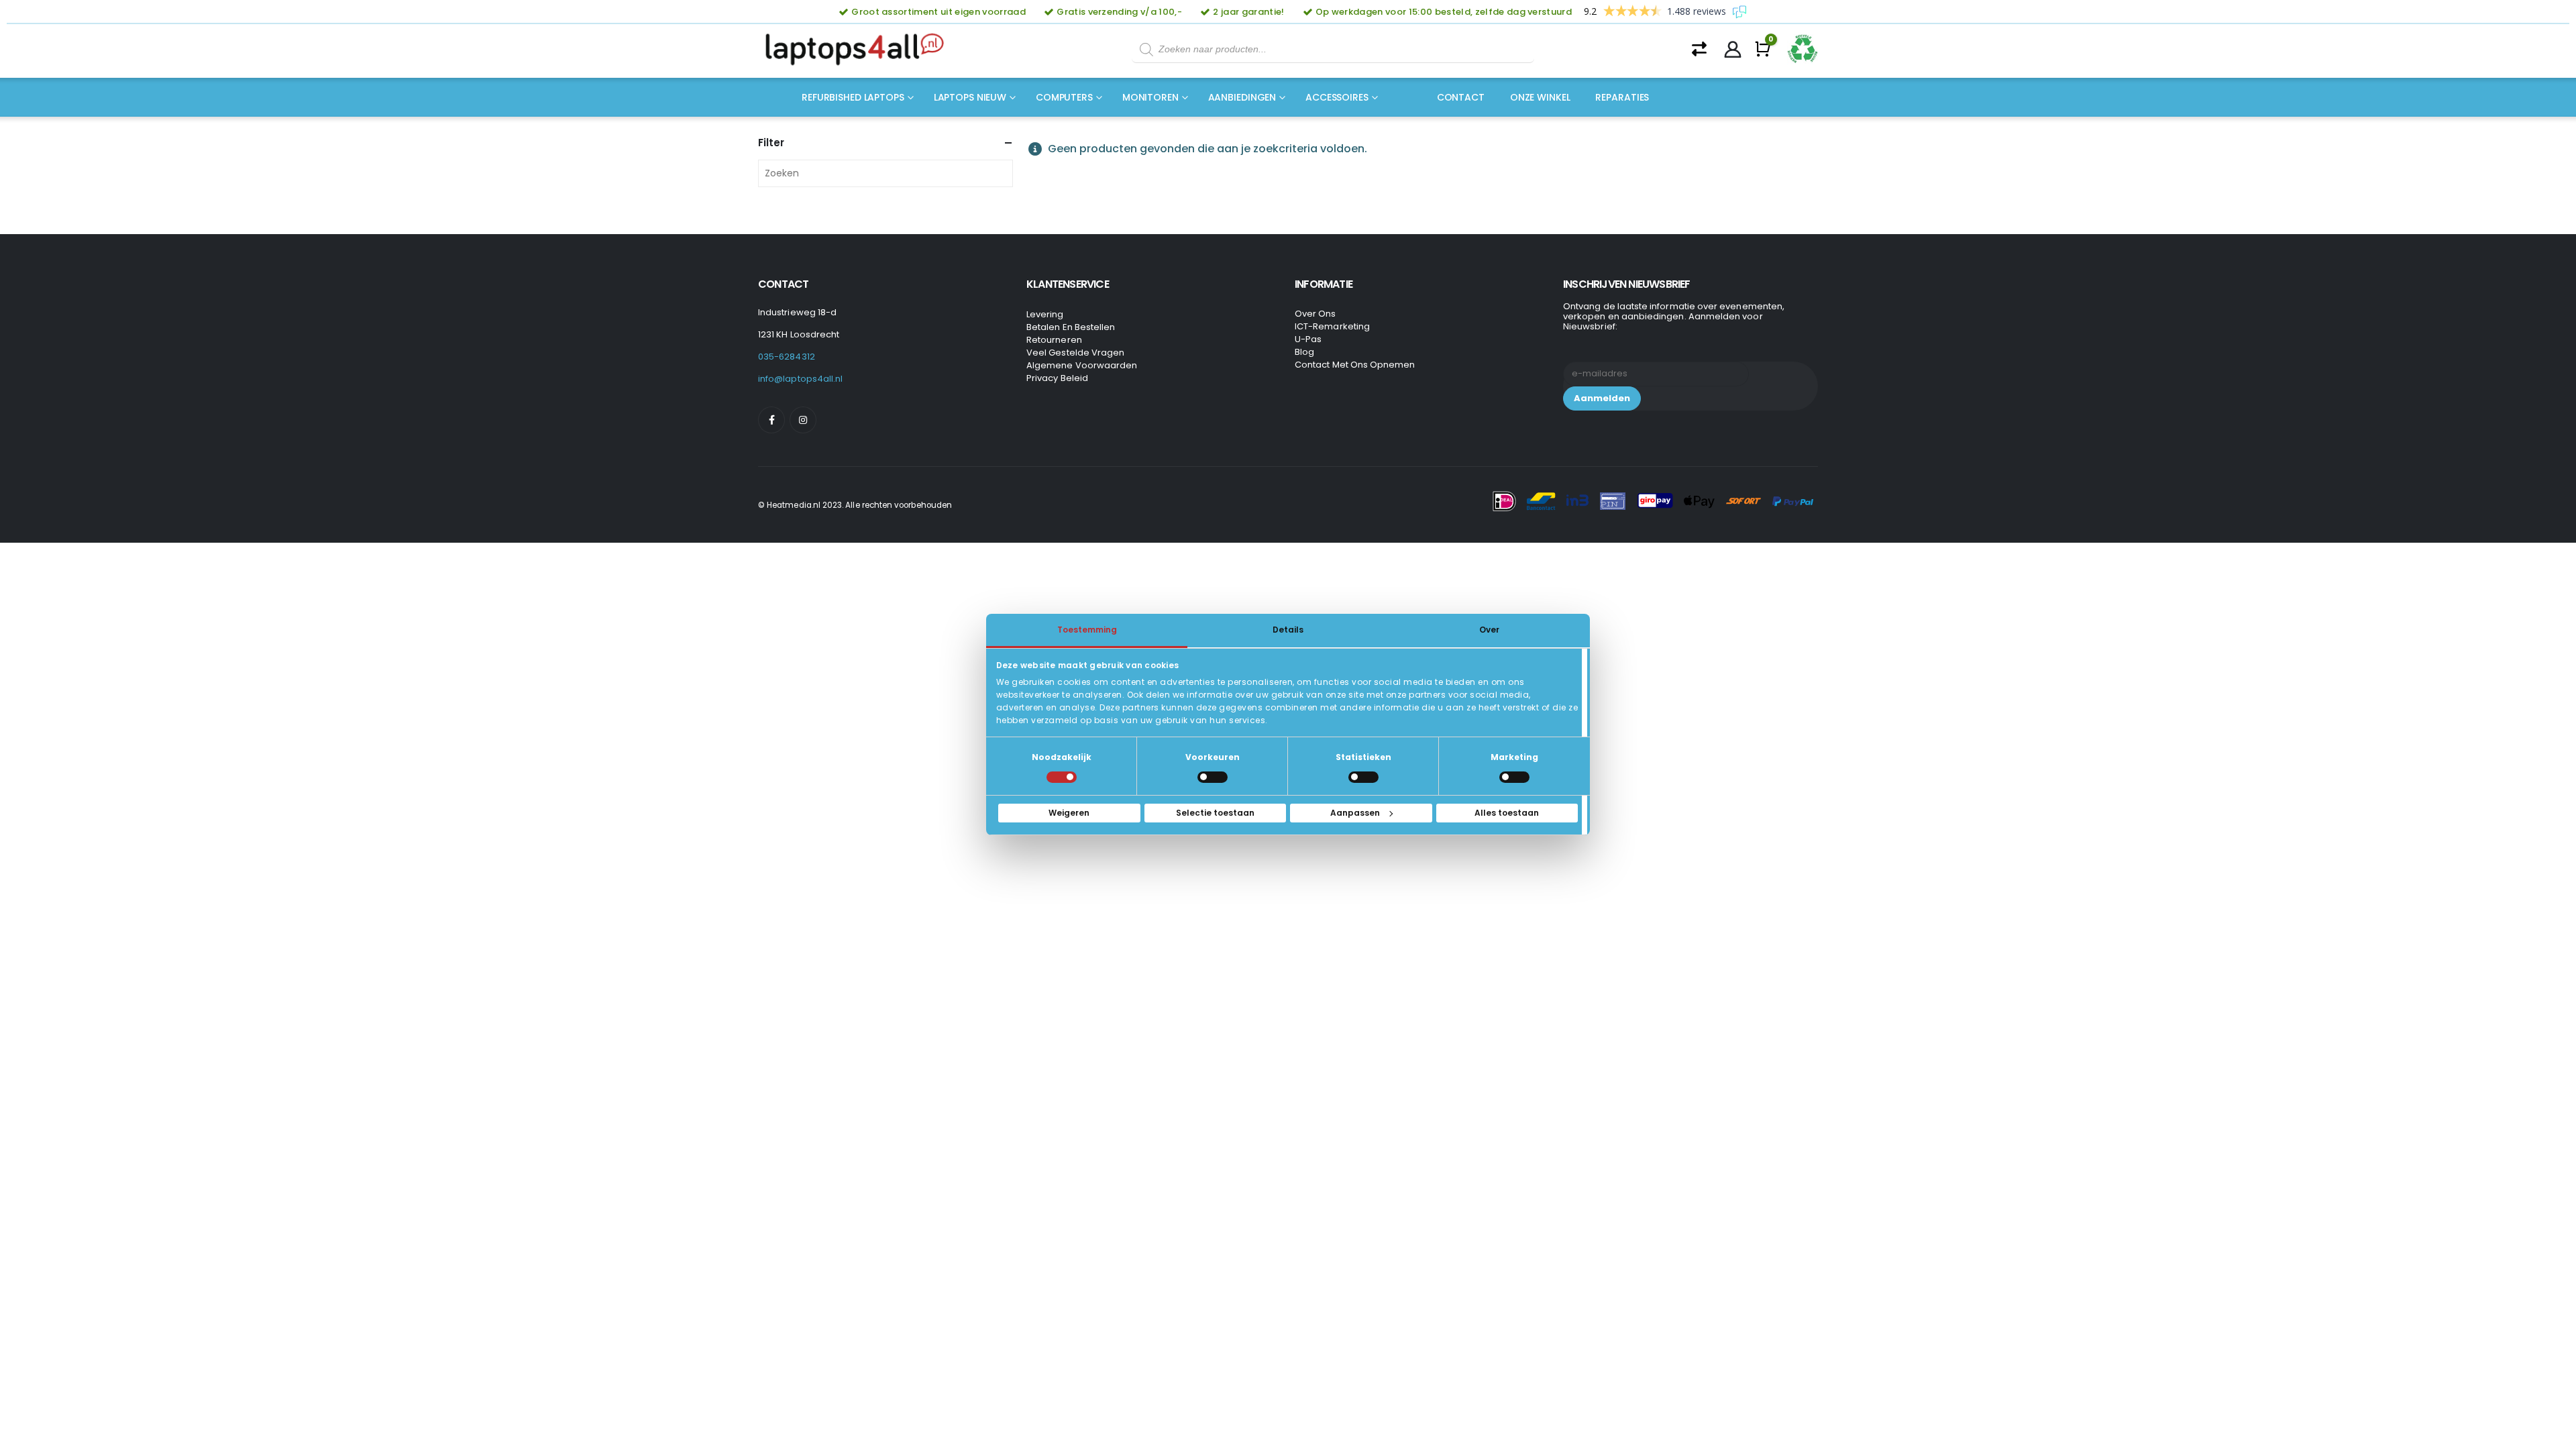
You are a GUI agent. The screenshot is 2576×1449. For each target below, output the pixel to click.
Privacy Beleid (1057, 378)
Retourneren (1054, 340)
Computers (1064, 97)
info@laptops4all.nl (800, 379)
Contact (1461, 97)
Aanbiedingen (1242, 97)
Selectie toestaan (1215, 813)
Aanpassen (1355, 813)
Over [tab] (1489, 630)
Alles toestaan (1507, 813)
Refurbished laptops (853, 97)
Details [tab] (1288, 630)
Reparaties (1622, 97)
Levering (1045, 314)
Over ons (1316, 314)
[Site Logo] (859, 50)
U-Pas (1308, 339)
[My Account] (1733, 50)
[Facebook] (771, 420)
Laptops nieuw (970, 97)
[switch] (1213, 777)
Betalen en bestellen (1071, 327)
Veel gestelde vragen (1075, 353)
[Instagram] (803, 420)
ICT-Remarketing (1332, 326)
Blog (1304, 352)
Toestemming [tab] (1087, 630)
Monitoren (1150, 97)
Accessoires (1337, 97)
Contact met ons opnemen (1355, 365)
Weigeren (1069, 813)
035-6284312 (787, 357)
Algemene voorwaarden (1082, 365)
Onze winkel (1540, 97)
